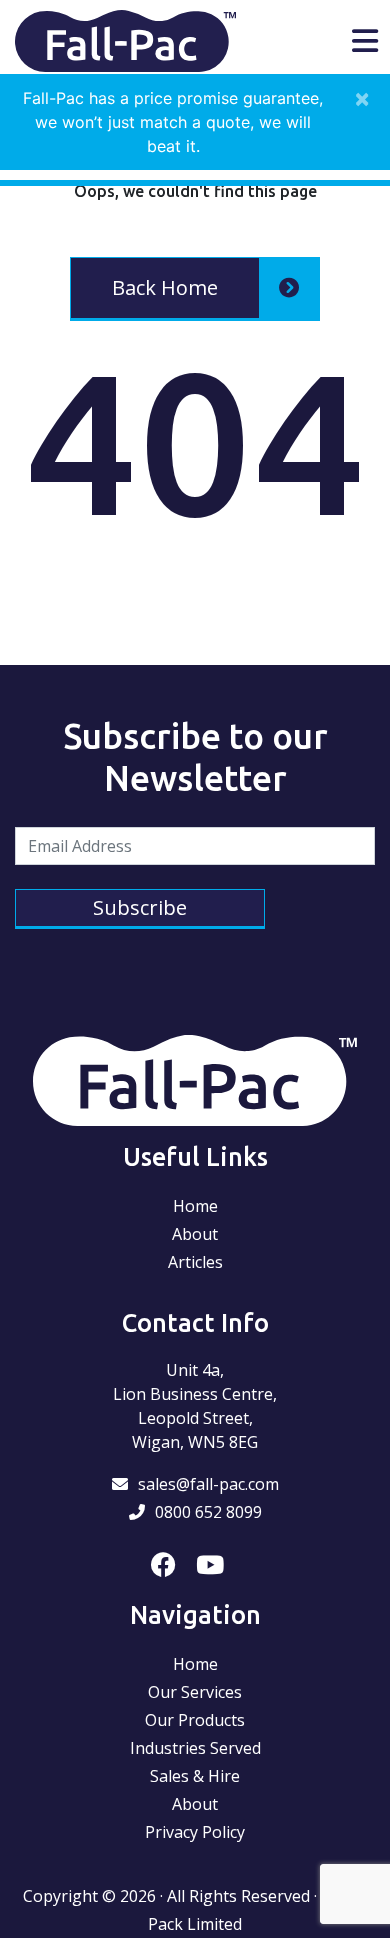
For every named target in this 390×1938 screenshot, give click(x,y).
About (195, 1234)
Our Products (195, 1720)
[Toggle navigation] (365, 41)
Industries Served (195, 1748)
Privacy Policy (195, 1832)
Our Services (195, 1692)
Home (195, 1206)
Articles (195, 1262)
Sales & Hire (195, 1776)
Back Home (165, 287)
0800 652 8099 (208, 1512)
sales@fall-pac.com (208, 1484)
